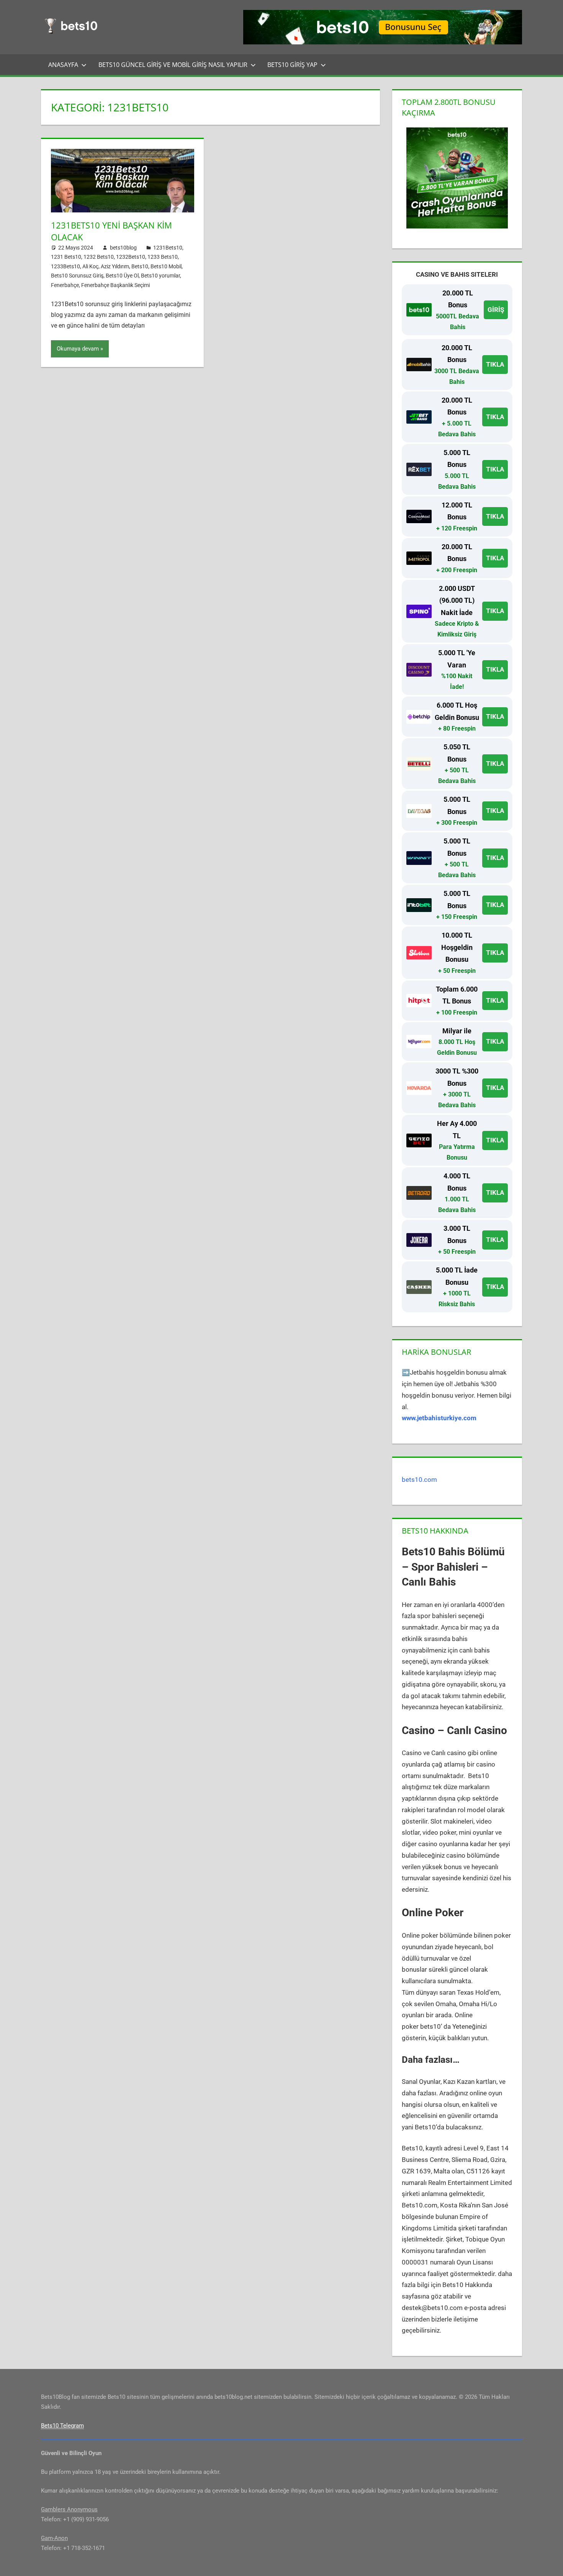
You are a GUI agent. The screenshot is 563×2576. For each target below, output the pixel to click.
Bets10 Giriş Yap (292, 65)
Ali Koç (90, 266)
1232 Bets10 (99, 257)
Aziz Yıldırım (115, 266)
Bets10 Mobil (166, 266)
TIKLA (495, 364)
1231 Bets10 (66, 257)
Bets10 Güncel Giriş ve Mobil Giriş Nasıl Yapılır (173, 65)
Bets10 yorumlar (160, 276)
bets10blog (123, 248)
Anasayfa (63, 65)
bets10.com (419, 1480)
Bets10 (140, 266)
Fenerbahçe (65, 285)
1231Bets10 (168, 248)
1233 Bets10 (163, 257)
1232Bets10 (131, 257)
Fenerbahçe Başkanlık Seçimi (115, 285)
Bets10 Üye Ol (122, 276)
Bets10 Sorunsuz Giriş (77, 276)
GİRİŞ (496, 310)
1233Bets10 (65, 266)
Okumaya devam (78, 349)
